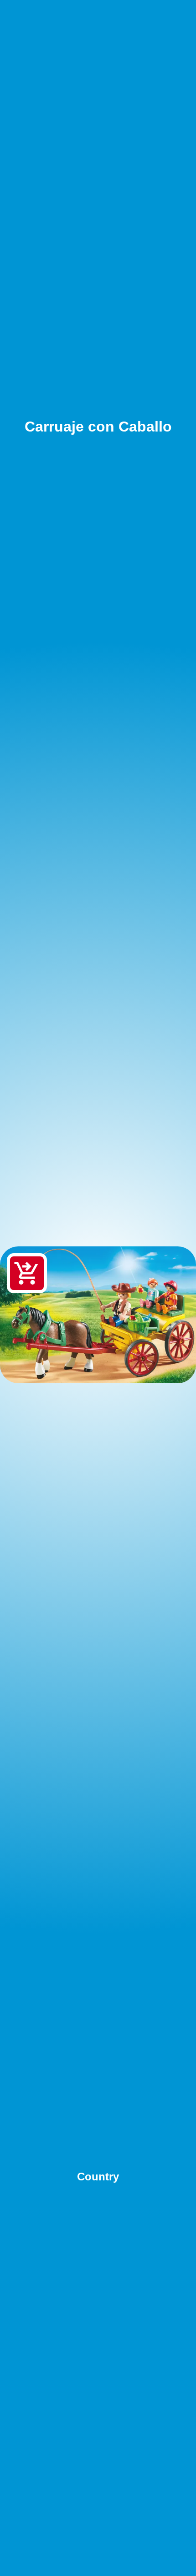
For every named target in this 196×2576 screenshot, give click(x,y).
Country (98, 2177)
